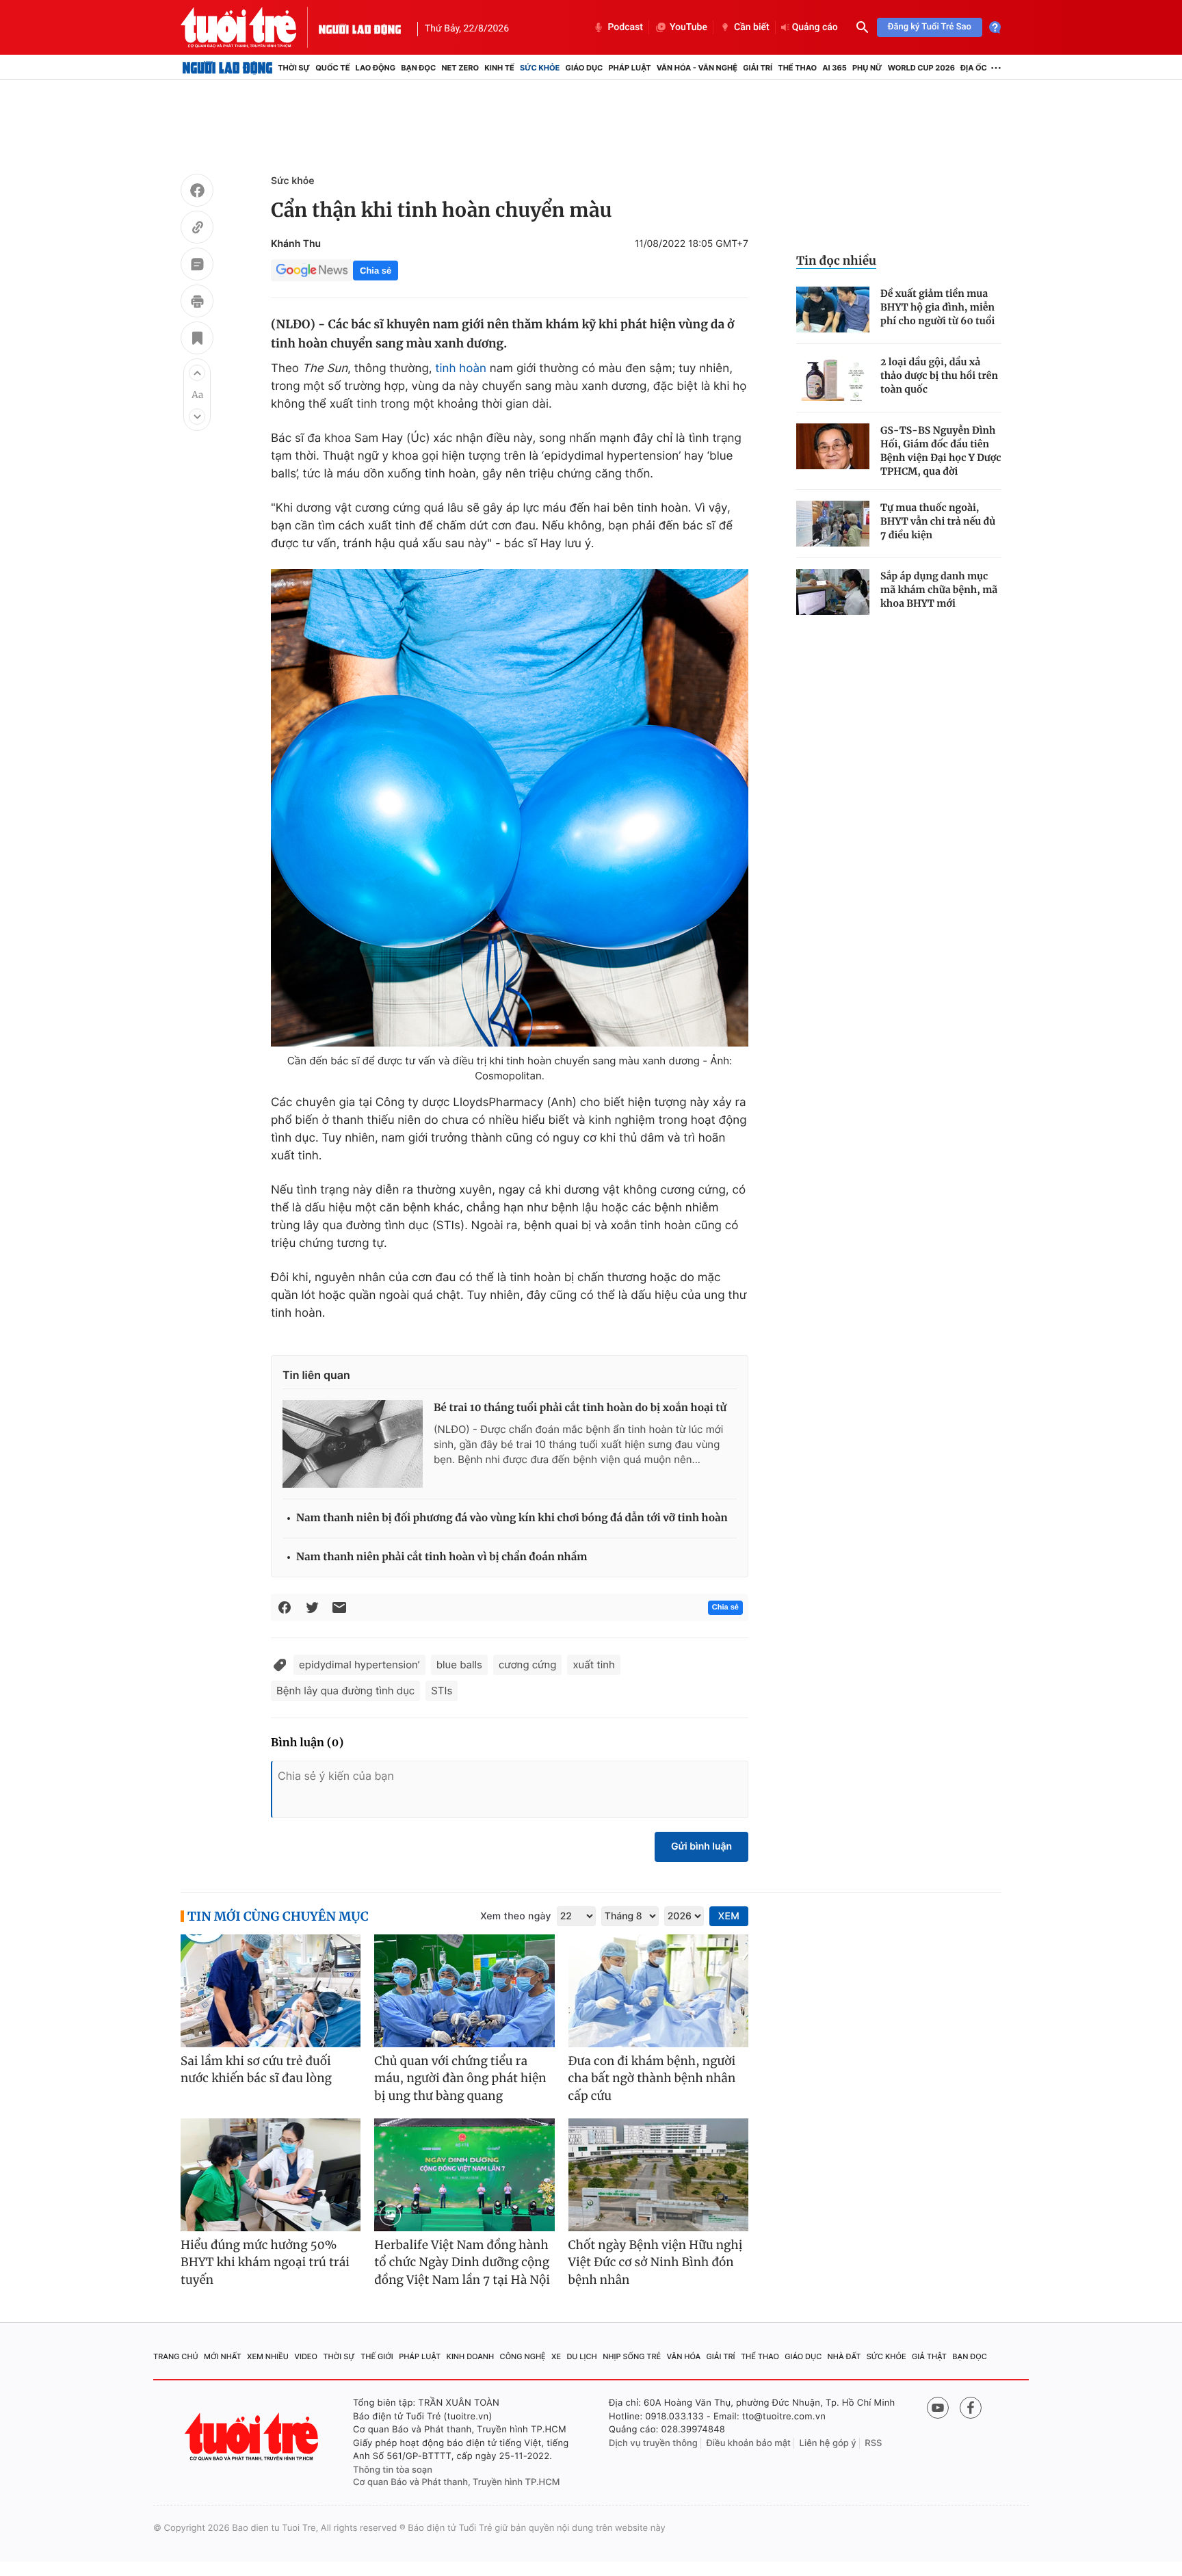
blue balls (459, 1665)
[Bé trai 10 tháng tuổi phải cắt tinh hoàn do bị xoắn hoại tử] (353, 1444)
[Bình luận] (197, 266)
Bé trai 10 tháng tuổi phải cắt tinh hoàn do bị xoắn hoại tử (580, 1408)
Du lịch (581, 2356)
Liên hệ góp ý (828, 2443)
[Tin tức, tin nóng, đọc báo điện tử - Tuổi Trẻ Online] (250, 27)
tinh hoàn (461, 369)
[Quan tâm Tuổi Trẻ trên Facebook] (971, 2408)
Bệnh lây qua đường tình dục (345, 1691)
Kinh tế (499, 68)
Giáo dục (585, 68)
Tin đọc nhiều (836, 261)
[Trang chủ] (227, 68)
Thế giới (377, 2356)
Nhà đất (844, 2356)
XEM (729, 1916)
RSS (873, 2443)
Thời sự (294, 68)
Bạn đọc (418, 68)
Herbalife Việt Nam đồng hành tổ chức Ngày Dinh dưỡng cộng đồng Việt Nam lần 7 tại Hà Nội (462, 2262)
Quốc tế (332, 68)
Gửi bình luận (701, 1846)
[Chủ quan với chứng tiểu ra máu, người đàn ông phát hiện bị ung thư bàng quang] (464, 1991)
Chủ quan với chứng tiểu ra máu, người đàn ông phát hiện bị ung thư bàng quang (460, 2078)
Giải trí (758, 68)
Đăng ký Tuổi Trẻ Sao (930, 27)
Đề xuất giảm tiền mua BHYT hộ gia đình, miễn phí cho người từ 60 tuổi (937, 307)
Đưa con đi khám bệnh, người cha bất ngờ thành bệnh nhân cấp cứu (652, 2078)
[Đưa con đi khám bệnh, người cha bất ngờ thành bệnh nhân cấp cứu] (658, 1991)
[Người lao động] (360, 27)
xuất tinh (594, 1665)
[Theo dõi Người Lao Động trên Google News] (312, 270)
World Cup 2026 (921, 68)
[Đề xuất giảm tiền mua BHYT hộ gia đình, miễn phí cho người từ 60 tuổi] (833, 310)
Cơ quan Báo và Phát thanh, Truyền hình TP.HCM (457, 2482)
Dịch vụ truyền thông (653, 2443)
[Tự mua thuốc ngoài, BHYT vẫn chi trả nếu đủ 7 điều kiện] (833, 524)
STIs (442, 1691)
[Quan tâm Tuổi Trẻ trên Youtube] (938, 2408)
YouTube (688, 27)
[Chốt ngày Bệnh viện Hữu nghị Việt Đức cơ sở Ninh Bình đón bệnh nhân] (658, 2175)
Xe (556, 2356)
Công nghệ (523, 2356)
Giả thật (929, 2356)
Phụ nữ (867, 68)
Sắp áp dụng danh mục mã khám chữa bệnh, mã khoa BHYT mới (939, 590)
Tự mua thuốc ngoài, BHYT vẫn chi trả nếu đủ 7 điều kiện (938, 521)
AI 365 (834, 68)
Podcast (625, 27)
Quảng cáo (815, 27)
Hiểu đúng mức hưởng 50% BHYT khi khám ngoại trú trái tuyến (265, 2262)
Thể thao (797, 68)
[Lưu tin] (197, 340)
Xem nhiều (268, 2356)
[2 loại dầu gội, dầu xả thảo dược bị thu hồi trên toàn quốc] (833, 378)
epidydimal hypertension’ (359, 1665)
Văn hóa (684, 2356)
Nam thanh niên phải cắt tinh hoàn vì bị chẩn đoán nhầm (442, 1557)
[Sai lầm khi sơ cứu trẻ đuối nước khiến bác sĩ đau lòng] (271, 1991)
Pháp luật (629, 68)
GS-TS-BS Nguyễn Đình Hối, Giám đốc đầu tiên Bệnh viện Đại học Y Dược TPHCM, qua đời (941, 451)
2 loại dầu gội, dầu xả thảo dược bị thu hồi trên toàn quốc (939, 376)
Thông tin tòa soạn (393, 2470)
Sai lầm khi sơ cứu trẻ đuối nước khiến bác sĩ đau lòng (256, 2070)
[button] (197, 373)
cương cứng (527, 1665)
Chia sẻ (376, 271)
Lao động (376, 68)
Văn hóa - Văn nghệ (697, 68)
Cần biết (752, 27)
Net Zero (460, 68)
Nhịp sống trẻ (632, 2356)
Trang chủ (176, 2356)
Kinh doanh (471, 2356)
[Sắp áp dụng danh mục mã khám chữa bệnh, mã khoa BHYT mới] (833, 592)
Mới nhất (223, 2356)
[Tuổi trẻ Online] (253, 2437)
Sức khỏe (540, 68)
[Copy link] (197, 229)
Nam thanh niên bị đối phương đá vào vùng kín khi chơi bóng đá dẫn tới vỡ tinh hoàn (512, 1518)
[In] (197, 303)
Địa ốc (974, 68)
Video (306, 2356)
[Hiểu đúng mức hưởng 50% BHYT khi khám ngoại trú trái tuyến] (271, 2175)
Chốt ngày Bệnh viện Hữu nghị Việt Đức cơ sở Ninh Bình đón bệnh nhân (656, 2262)
